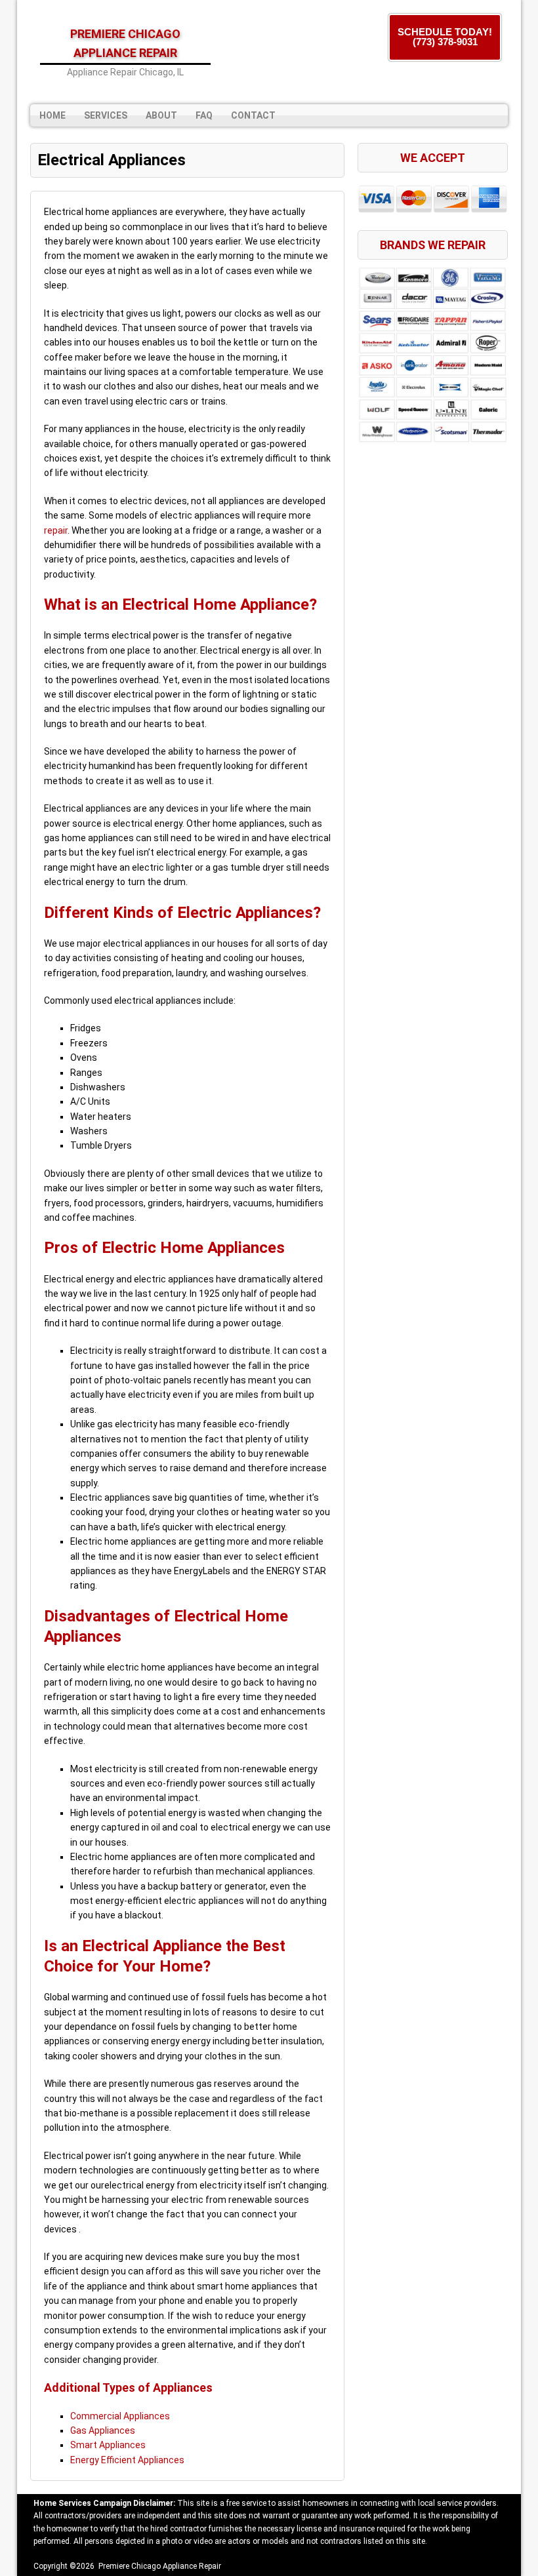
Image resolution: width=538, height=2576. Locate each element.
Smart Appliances (108, 2445)
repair (56, 530)
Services (106, 115)
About (161, 115)
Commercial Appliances (120, 2416)
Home (52, 115)
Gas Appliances (103, 2430)
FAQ (204, 115)
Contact (253, 115)
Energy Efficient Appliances (127, 2460)
